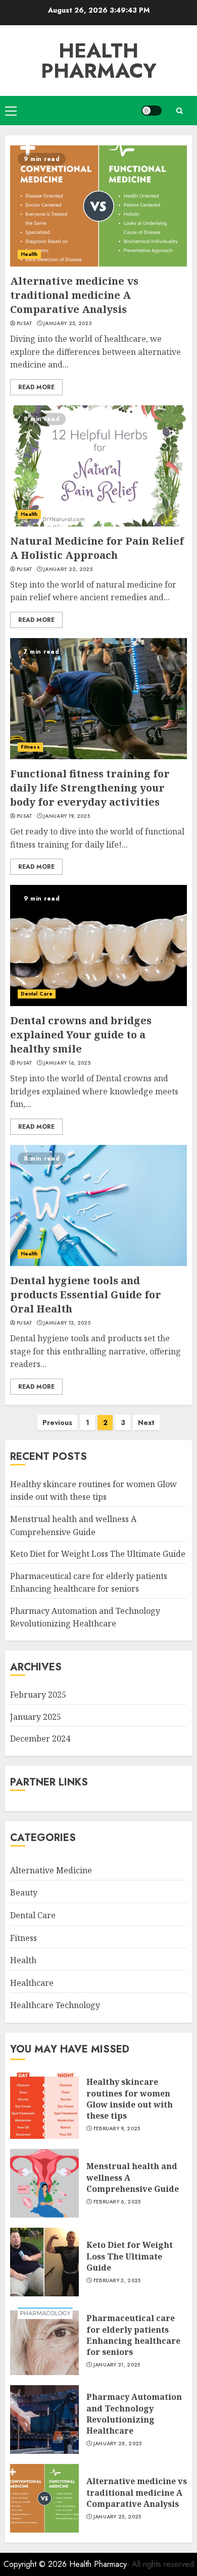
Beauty (24, 1892)
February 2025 (38, 1695)
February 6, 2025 (117, 2202)
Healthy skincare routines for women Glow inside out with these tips (93, 1491)
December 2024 (40, 1739)
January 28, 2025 (118, 2444)
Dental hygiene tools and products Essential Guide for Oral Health (86, 1295)
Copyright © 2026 (36, 2564)
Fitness (30, 747)
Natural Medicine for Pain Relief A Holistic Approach (97, 548)
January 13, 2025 (67, 1323)
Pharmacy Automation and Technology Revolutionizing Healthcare (85, 1617)
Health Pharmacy (99, 61)
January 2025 (36, 1717)
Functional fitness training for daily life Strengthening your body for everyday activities (90, 788)
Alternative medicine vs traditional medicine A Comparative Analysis (74, 295)
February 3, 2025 (117, 2281)
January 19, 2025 (67, 816)
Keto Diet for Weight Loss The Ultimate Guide (98, 1554)
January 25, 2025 (67, 324)
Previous (57, 1423)
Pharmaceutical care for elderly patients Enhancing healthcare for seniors (133, 2335)
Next (146, 1423)
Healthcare (32, 1983)
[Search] (179, 111)
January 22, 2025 (68, 569)
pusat (25, 324)
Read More (36, 387)
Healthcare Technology (55, 2005)
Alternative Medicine (51, 1870)
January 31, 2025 (117, 2365)
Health (29, 254)
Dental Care (37, 994)
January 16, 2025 (67, 1063)
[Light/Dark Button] (152, 111)
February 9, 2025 (117, 2129)
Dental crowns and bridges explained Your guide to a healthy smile (81, 1035)
